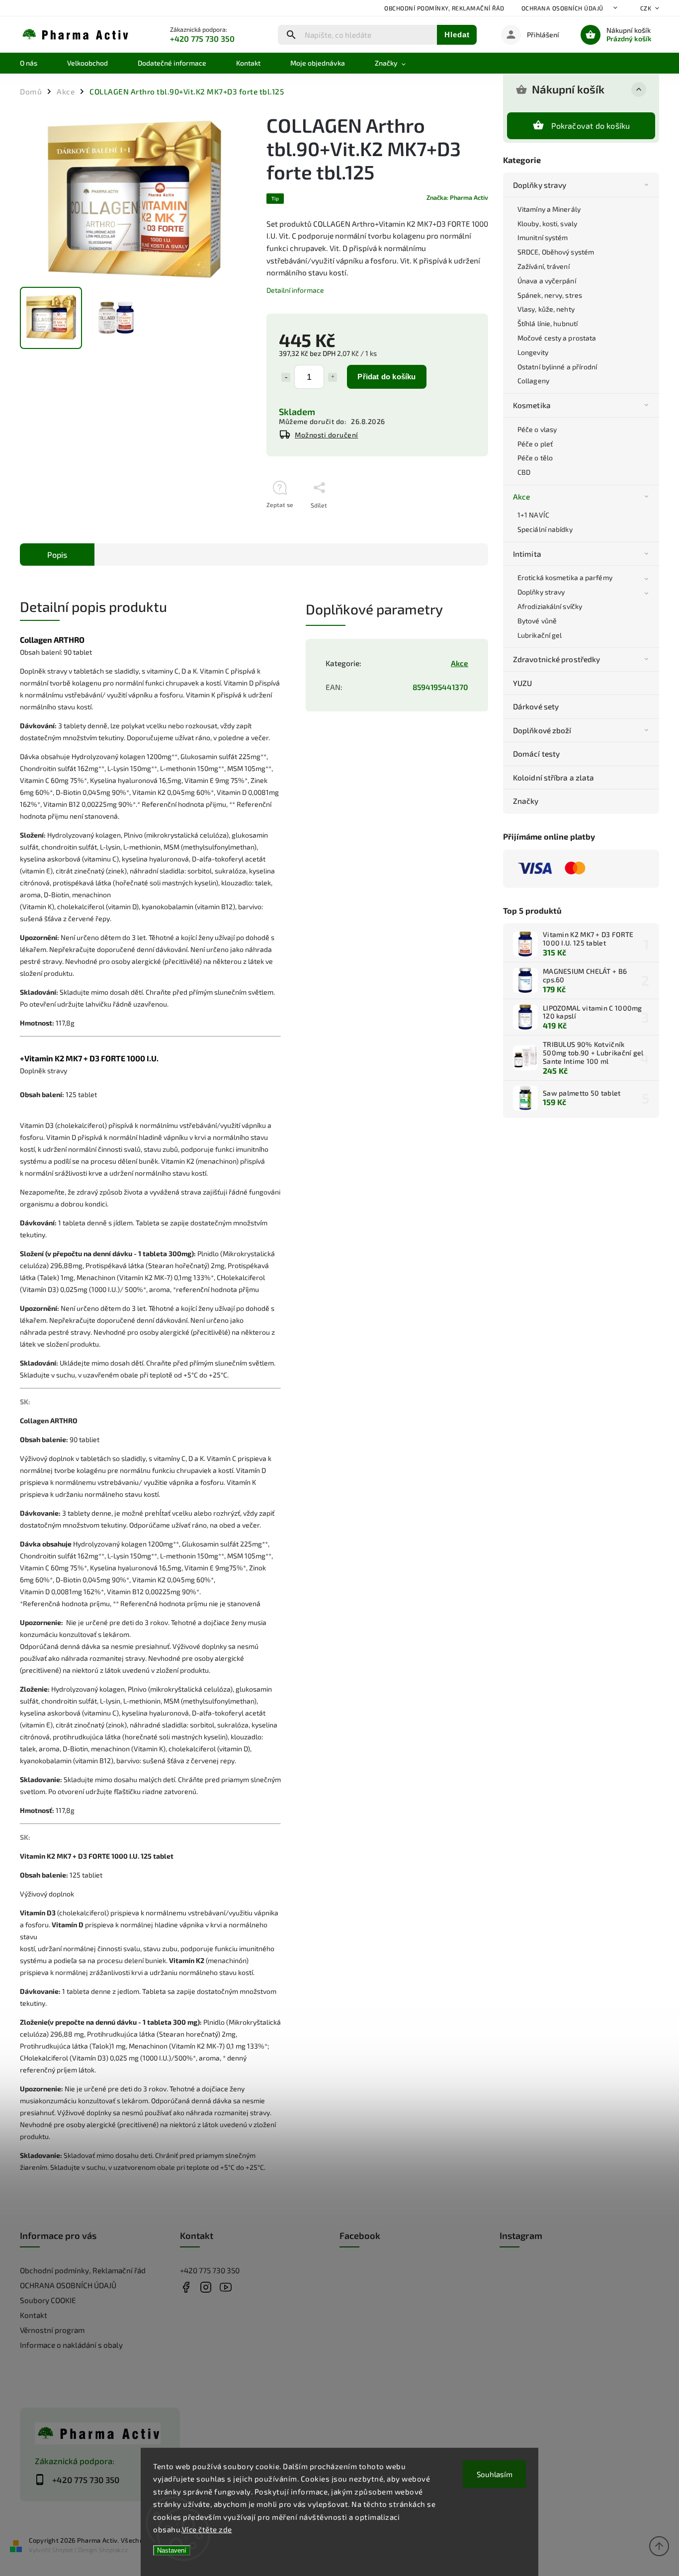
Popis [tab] (57, 555)
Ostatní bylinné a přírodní (557, 367)
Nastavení (172, 2550)
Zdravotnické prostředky (556, 659)
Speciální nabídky (545, 529)
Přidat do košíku (386, 377)
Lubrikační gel (540, 635)
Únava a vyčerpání (547, 281)
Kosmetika (532, 405)
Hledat (457, 35)
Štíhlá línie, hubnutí (548, 323)
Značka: (457, 197)
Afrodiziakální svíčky (550, 606)
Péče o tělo (535, 458)
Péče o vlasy (537, 429)
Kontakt (34, 2315)
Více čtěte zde (207, 2529)
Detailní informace (295, 290)
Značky (526, 801)
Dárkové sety (536, 706)
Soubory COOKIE (48, 2300)
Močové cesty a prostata (557, 338)
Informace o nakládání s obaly (71, 2345)
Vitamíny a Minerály (549, 209)
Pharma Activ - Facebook (186, 2287)
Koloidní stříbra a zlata (553, 777)
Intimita (527, 554)
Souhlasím (495, 2474)
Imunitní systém (543, 237)
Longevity (533, 352)
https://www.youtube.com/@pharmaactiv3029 (226, 2287)
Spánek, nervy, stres (550, 295)
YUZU (522, 683)
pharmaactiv (206, 2287)
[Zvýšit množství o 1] (333, 377)
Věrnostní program (52, 2330)
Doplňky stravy (540, 185)
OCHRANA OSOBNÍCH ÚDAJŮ (562, 8)
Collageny (533, 381)
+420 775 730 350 (210, 2270)
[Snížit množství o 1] (286, 377)
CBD (524, 472)
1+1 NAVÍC (533, 515)
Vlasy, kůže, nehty (546, 309)
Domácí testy (536, 754)
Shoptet (63, 2550)
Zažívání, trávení (544, 266)
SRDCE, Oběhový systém (556, 252)
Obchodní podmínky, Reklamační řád (444, 8)
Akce (521, 497)
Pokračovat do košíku (591, 126)
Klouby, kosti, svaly (547, 223)
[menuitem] (36, 63)
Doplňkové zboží (542, 730)
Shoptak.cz (113, 2550)
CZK (646, 8)
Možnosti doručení (327, 435)
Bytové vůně (537, 621)
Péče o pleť (535, 444)
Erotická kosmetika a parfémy (565, 577)
